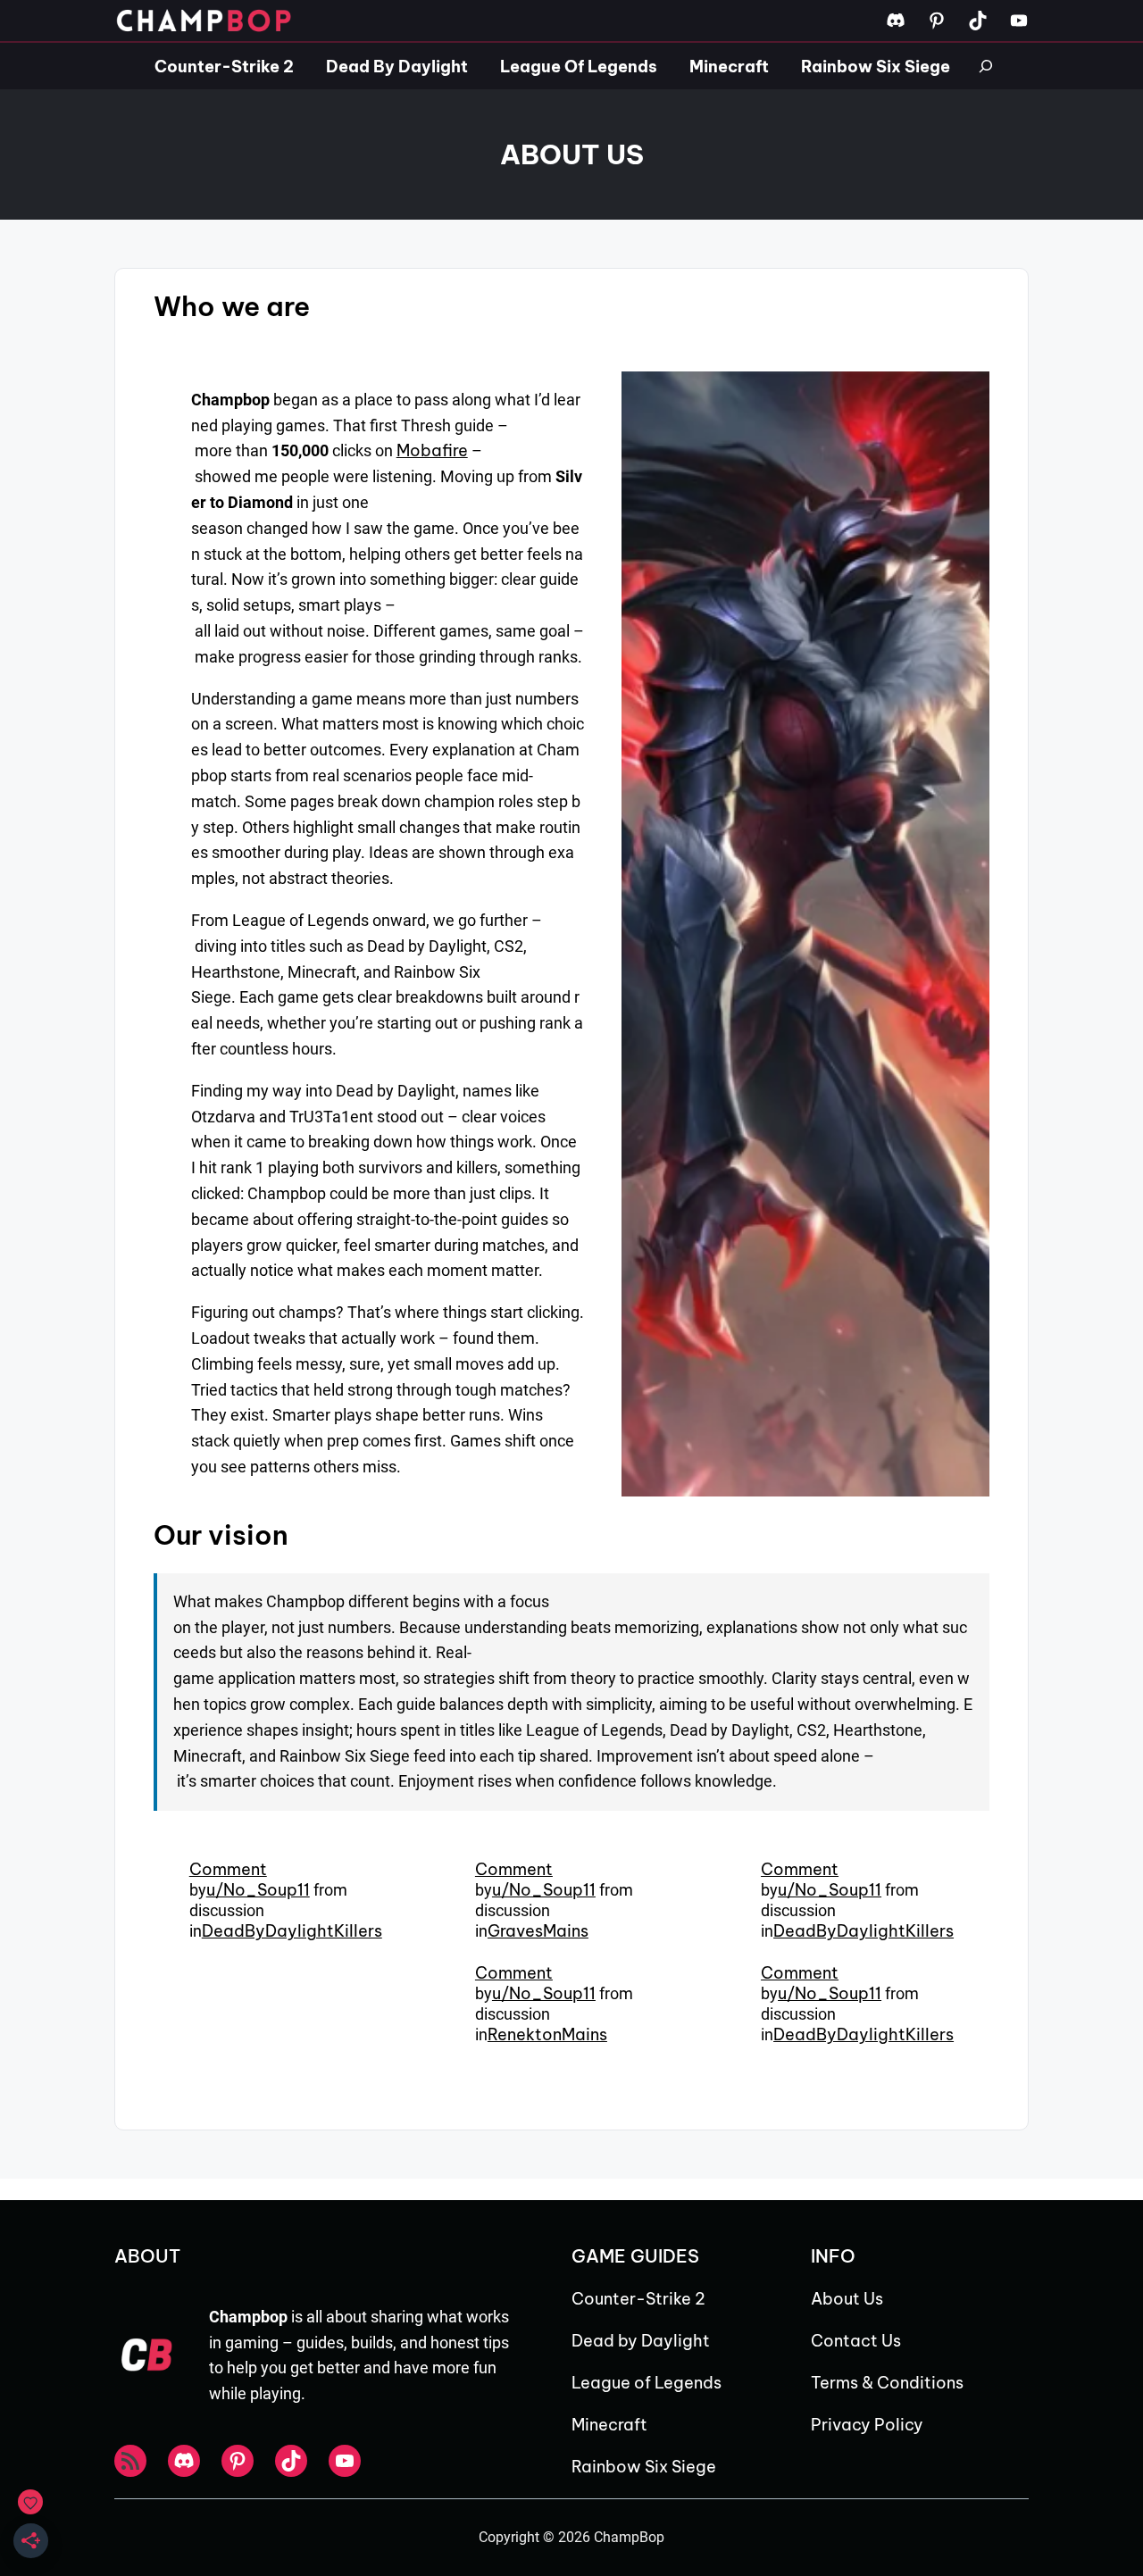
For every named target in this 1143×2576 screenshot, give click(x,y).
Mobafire (432, 450)
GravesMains (538, 1931)
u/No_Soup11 (258, 1890)
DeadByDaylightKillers (292, 1931)
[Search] (986, 66)
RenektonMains (547, 2034)
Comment (228, 1869)
